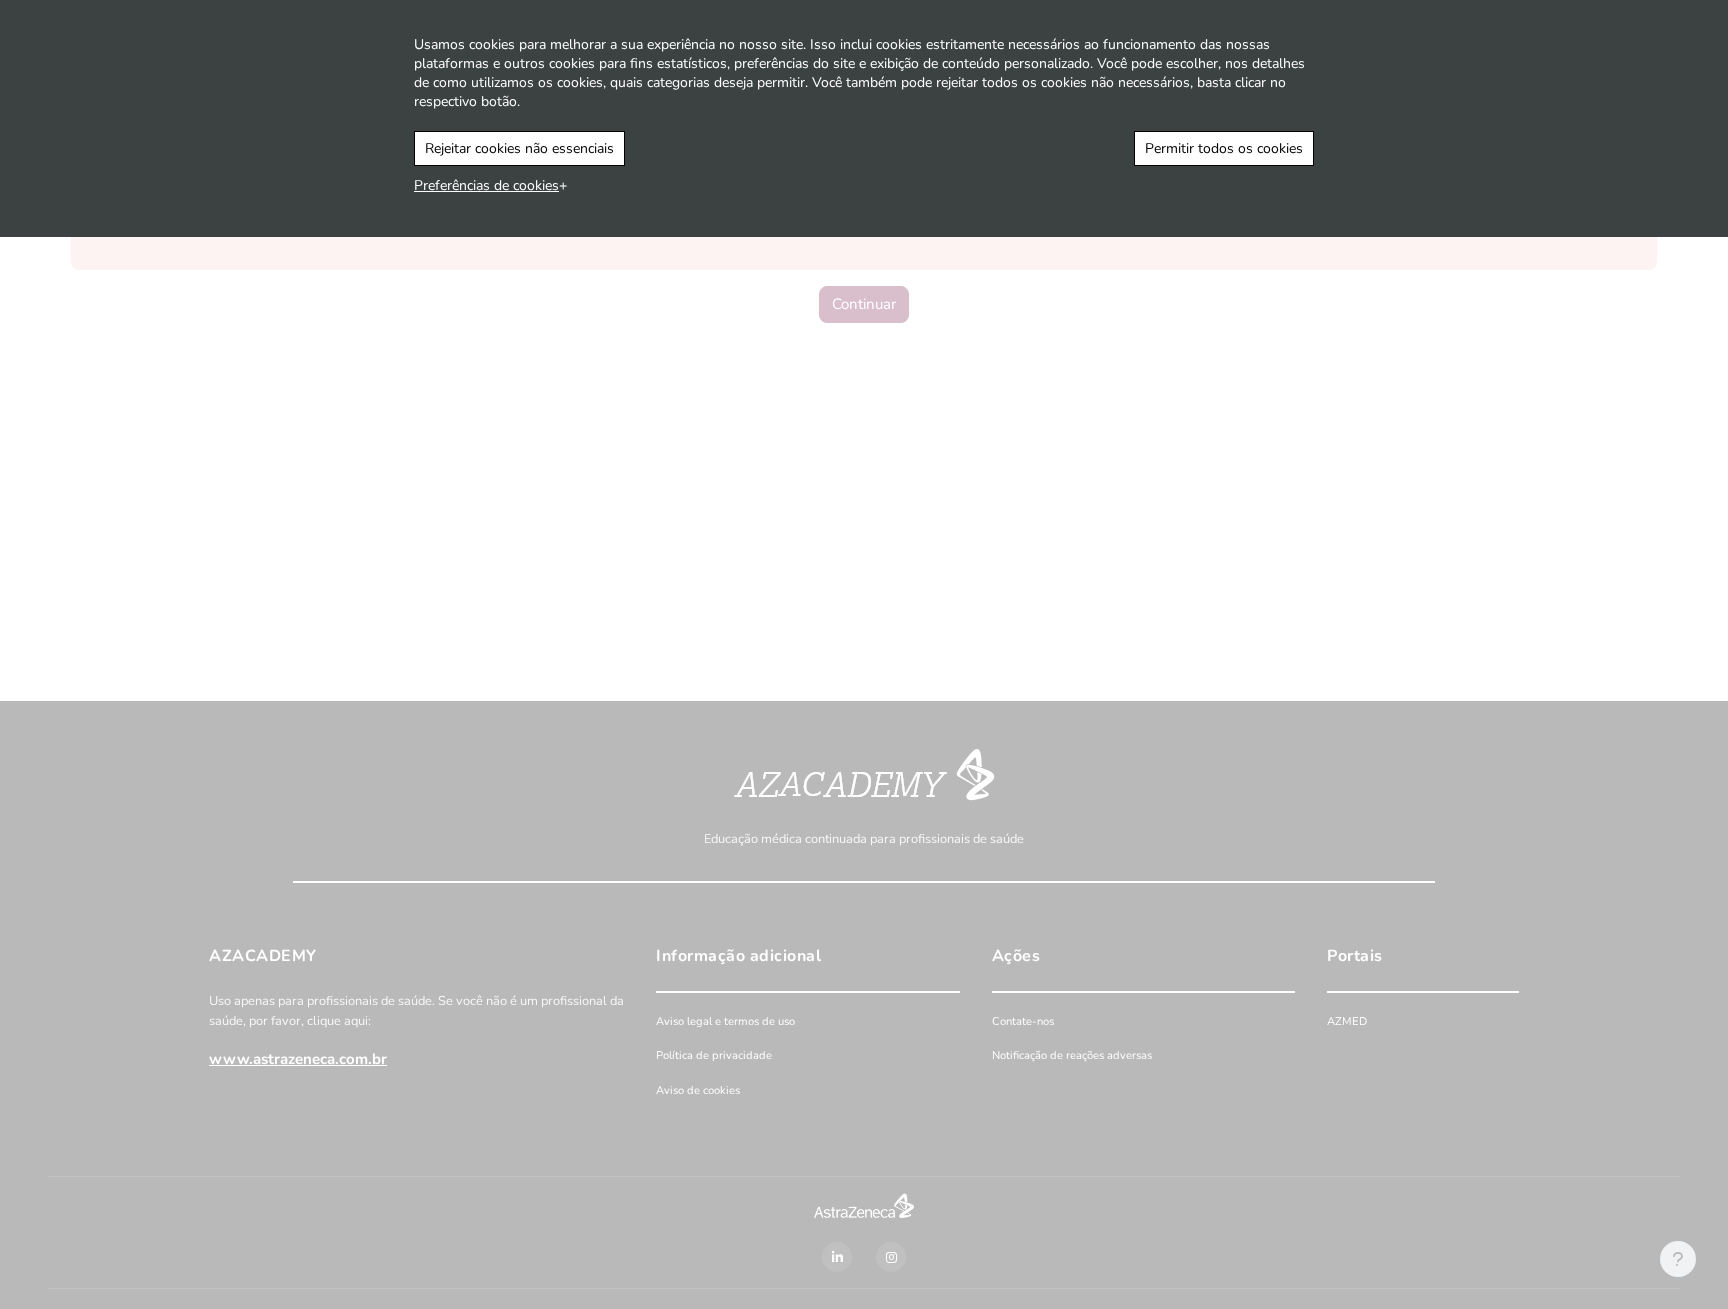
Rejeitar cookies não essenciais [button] (519, 148)
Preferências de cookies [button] (486, 185)
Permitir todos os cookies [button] (1224, 148)
